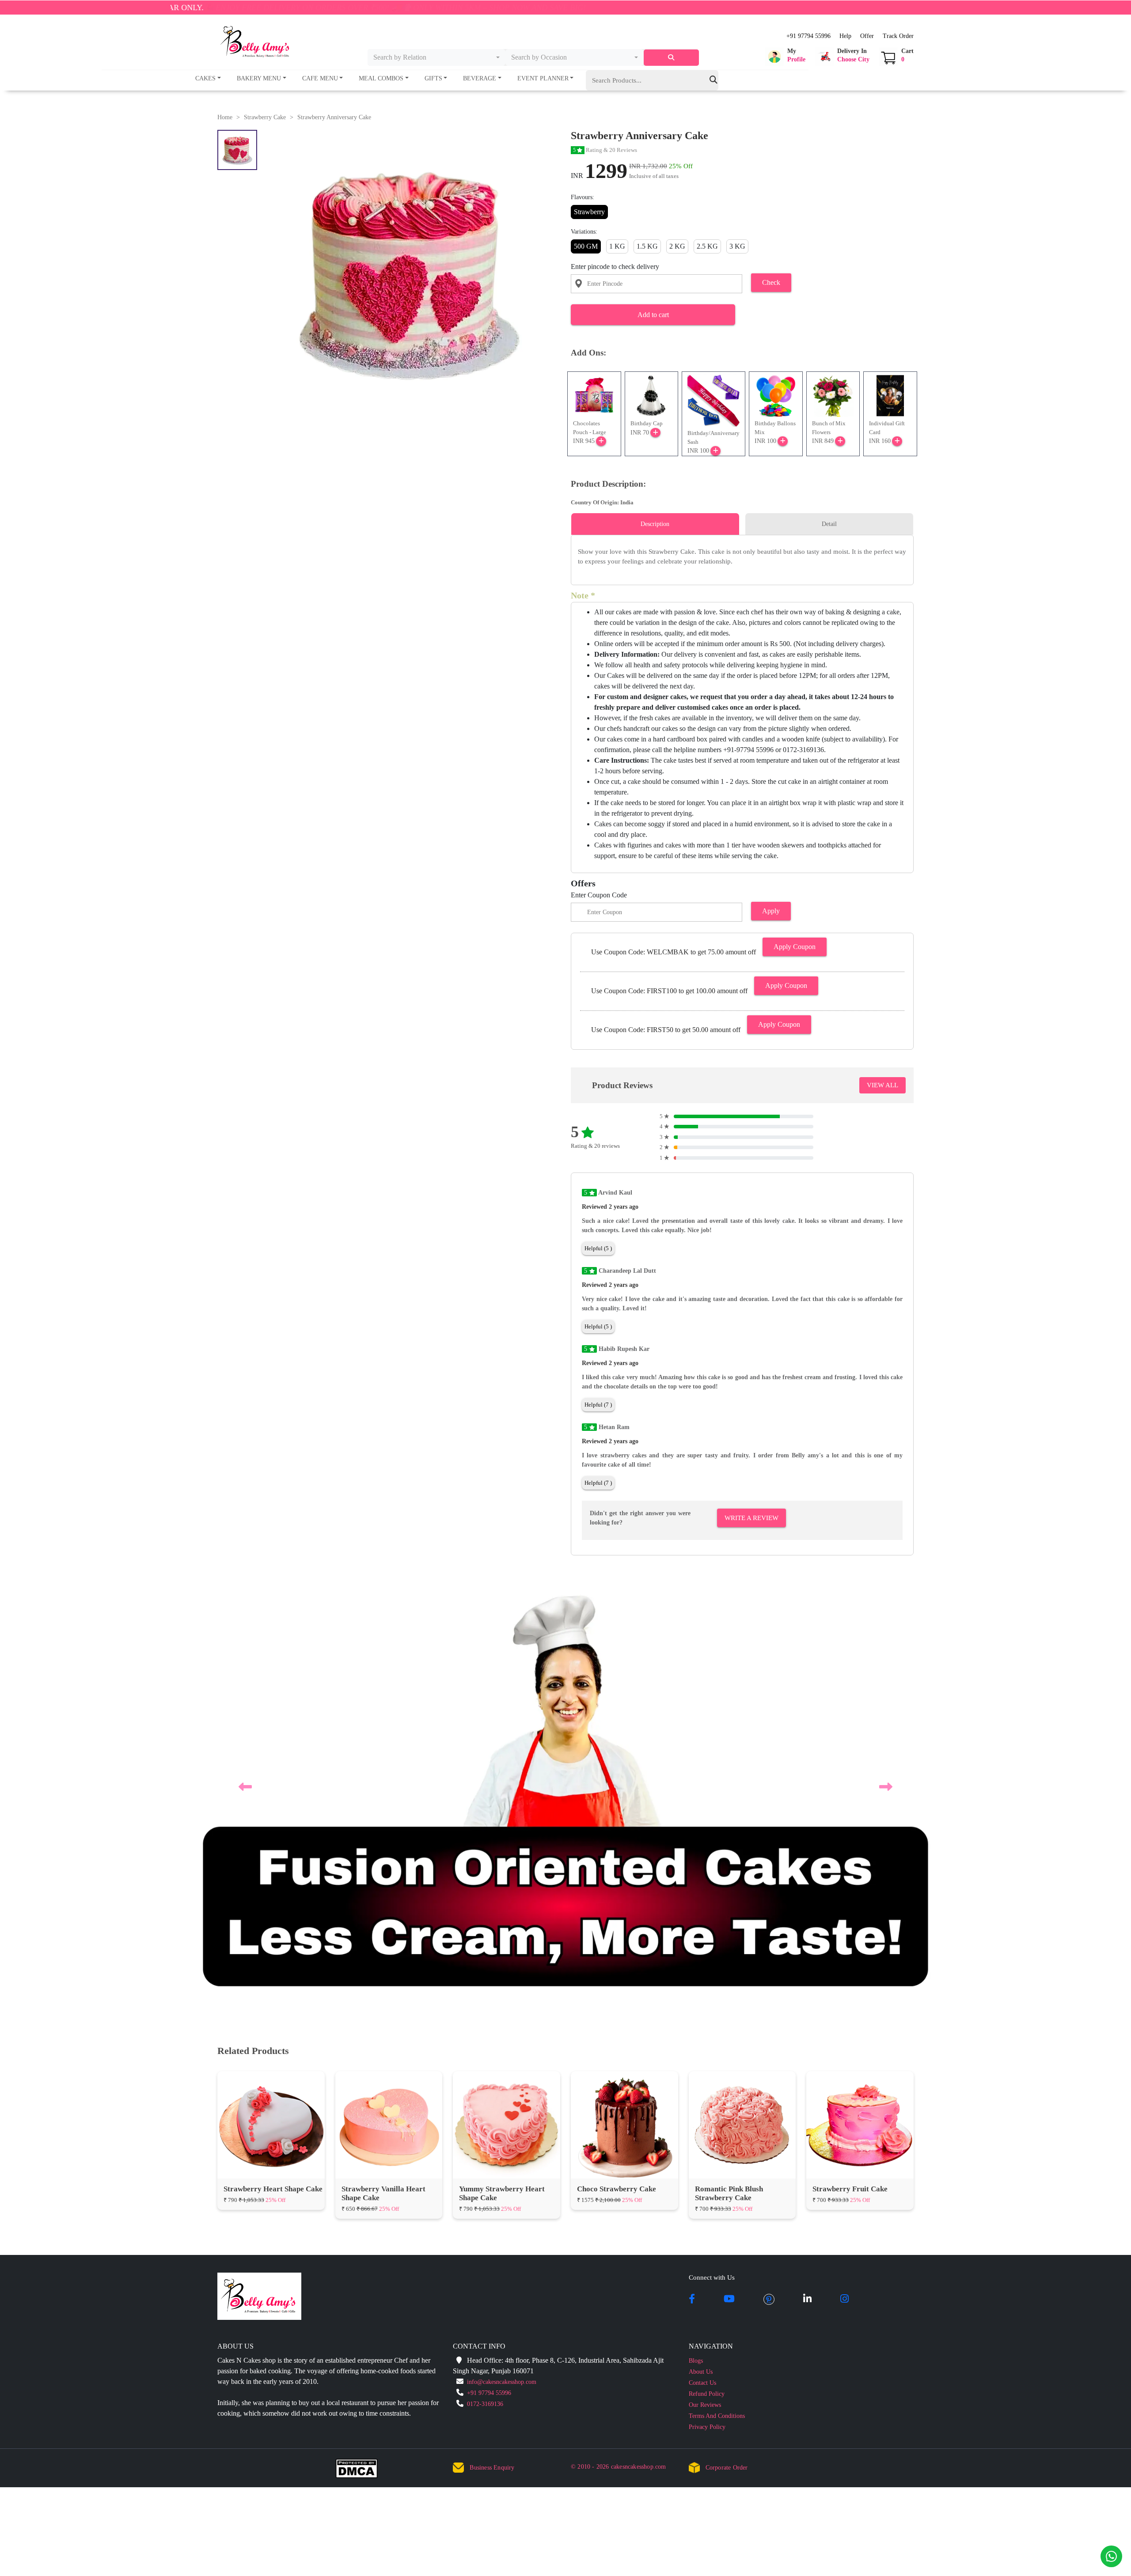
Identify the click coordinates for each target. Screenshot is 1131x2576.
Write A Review (751, 1518)
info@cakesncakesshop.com (502, 1962)
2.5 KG (707, 246)
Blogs (696, 1941)
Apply (771, 911)
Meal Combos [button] (381, 78)
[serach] (671, 58)
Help (845, 36)
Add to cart (653, 315)
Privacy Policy (707, 2007)
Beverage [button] (480, 78)
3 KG (737, 246)
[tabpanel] (742, 557)
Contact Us (702, 1963)
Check (771, 282)
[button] (785, 57)
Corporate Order (727, 2048)
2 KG (677, 246)
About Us (701, 1952)
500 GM (586, 246)
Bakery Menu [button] (259, 78)
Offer (867, 36)
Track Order (898, 36)
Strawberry (589, 212)
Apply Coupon (795, 947)
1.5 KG (647, 246)
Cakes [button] (205, 78)
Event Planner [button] (543, 78)
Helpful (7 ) (598, 1405)
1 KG (617, 246)
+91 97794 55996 (808, 36)
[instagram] (844, 1880)
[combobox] (437, 57)
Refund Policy (707, 1974)
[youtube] (729, 1880)
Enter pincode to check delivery (615, 267)
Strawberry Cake (265, 117)
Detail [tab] (829, 524)
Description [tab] (655, 524)
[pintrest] (769, 1880)
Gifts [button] (433, 78)
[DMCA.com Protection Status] (362, 2050)
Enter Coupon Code (599, 895)
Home (225, 117)
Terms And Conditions (717, 1996)
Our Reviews (705, 1985)
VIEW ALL (882, 1085)
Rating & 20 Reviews (605, 150)
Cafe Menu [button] (320, 78)
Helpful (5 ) (598, 1248)
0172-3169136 (485, 1984)
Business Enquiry (492, 2048)
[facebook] (692, 1880)
